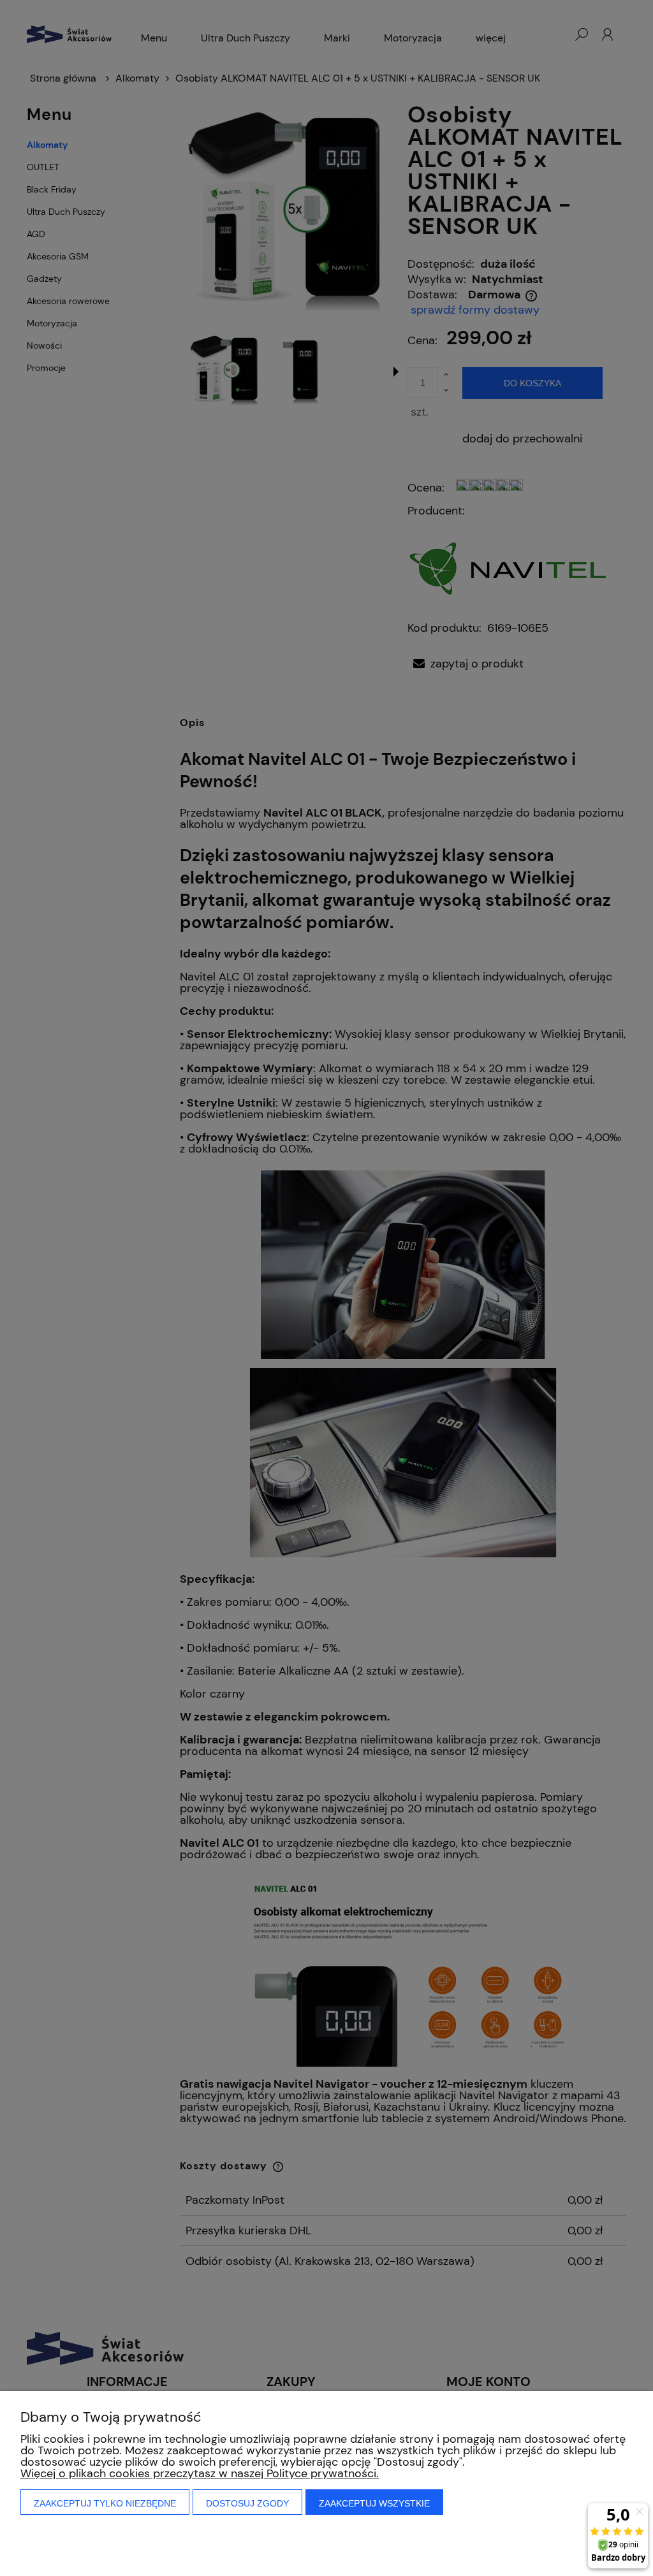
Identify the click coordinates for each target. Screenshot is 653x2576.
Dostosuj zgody (247, 2503)
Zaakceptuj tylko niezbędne (105, 2503)
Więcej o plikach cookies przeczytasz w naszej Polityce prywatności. (200, 2473)
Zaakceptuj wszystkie (374, 2503)
